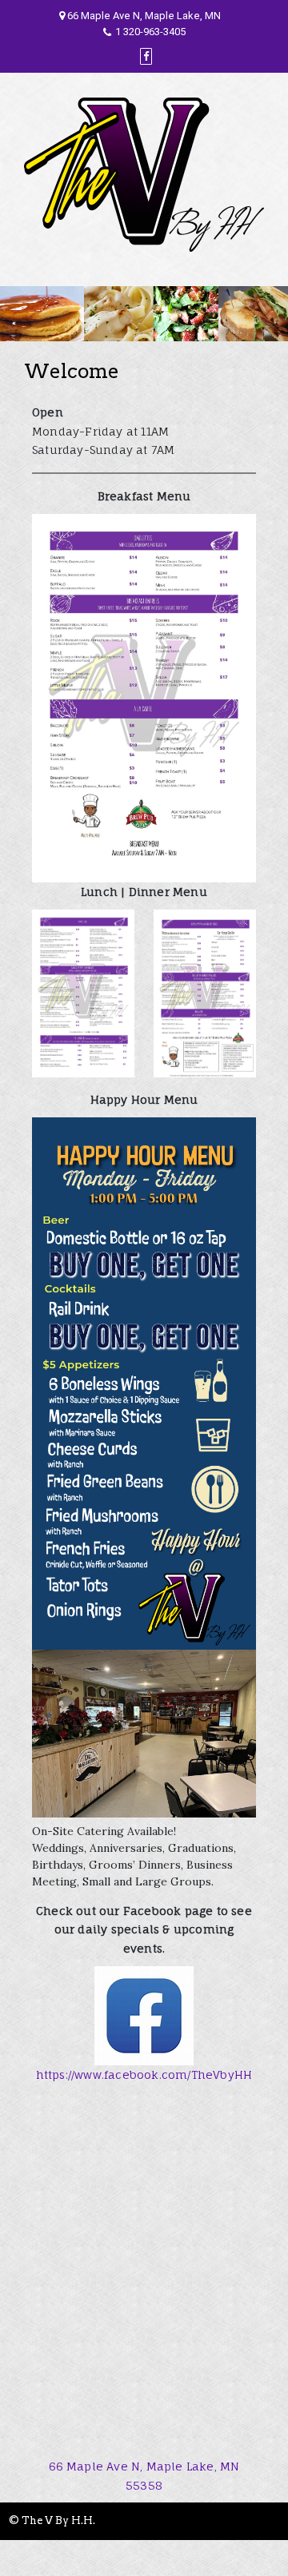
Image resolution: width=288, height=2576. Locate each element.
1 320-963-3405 (150, 32)
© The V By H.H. (52, 2520)
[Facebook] (146, 56)
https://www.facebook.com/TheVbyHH (144, 2074)
